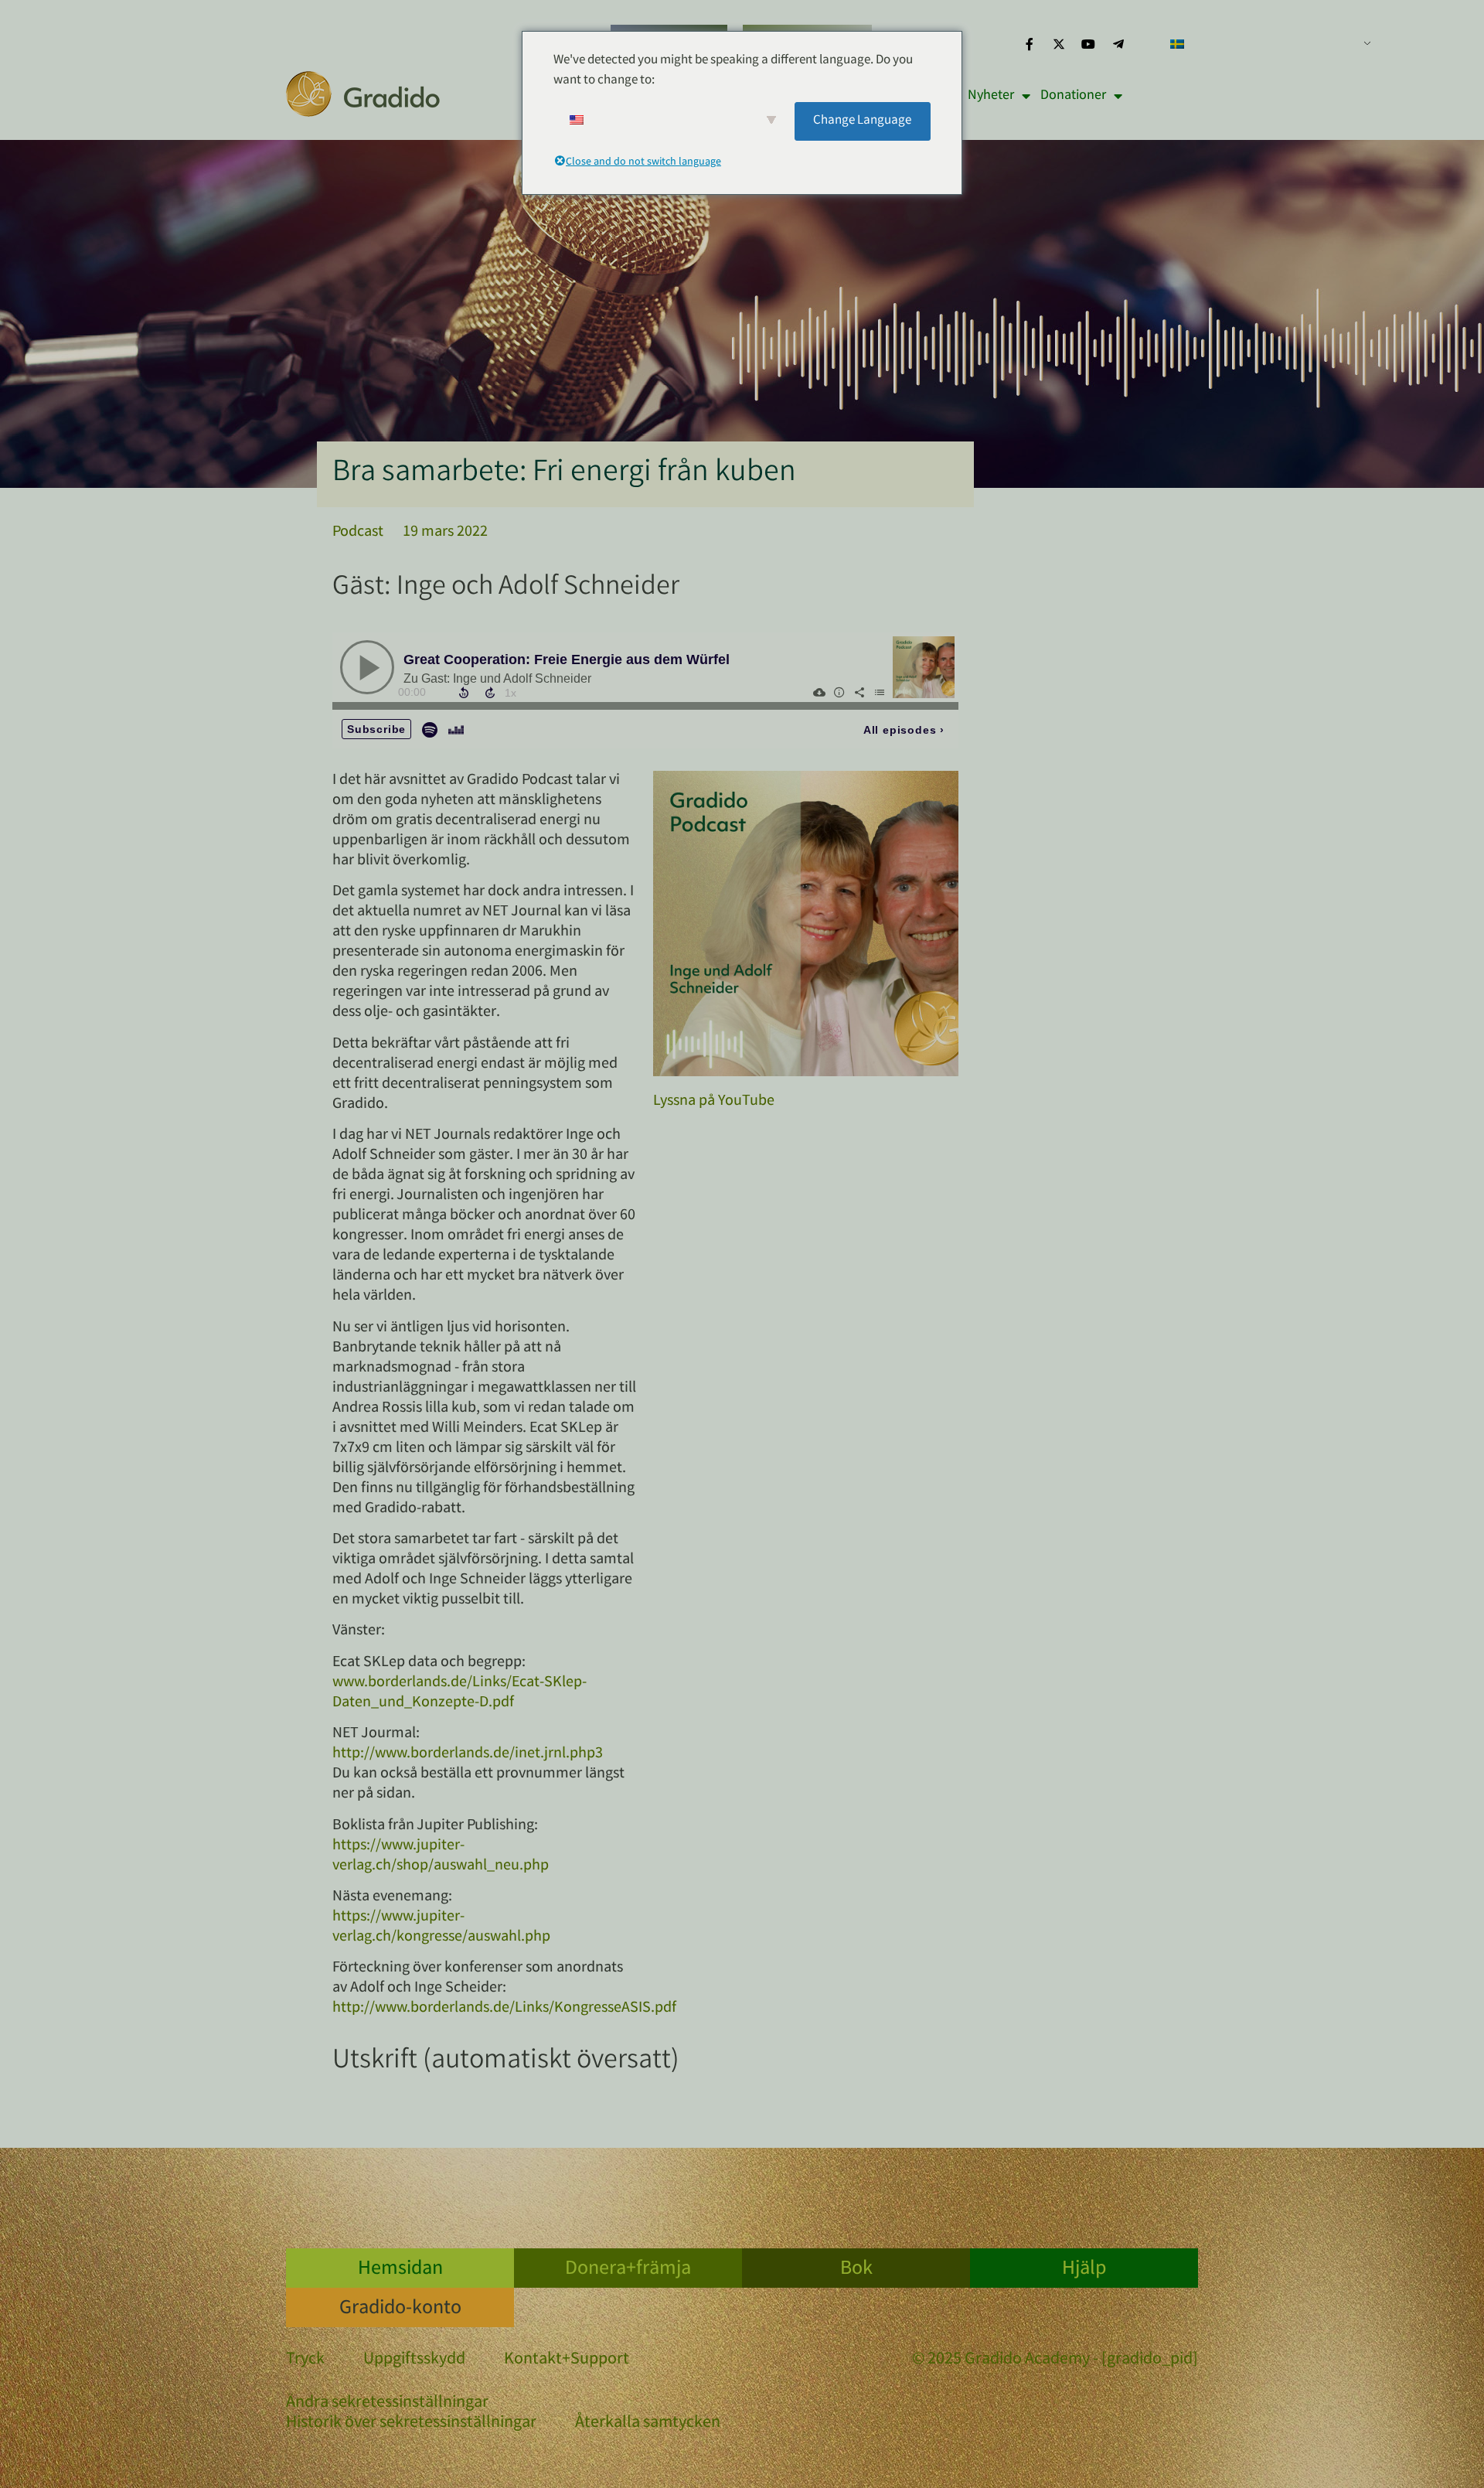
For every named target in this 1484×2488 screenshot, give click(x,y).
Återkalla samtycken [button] (648, 2423)
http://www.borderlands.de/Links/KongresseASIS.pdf (504, 2008)
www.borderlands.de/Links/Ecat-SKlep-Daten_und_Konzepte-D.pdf (459, 1693)
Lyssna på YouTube (714, 1101)
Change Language (862, 121)
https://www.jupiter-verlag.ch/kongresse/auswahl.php (441, 1927)
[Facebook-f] (1029, 44)
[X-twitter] (1059, 44)
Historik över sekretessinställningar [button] (411, 2423)
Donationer (1073, 96)
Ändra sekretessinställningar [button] (387, 2403)
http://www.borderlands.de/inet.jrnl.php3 (468, 1754)
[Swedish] (1264, 44)
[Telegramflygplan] (1118, 44)
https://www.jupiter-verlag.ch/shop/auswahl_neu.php (441, 1856)
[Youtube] (1088, 44)
